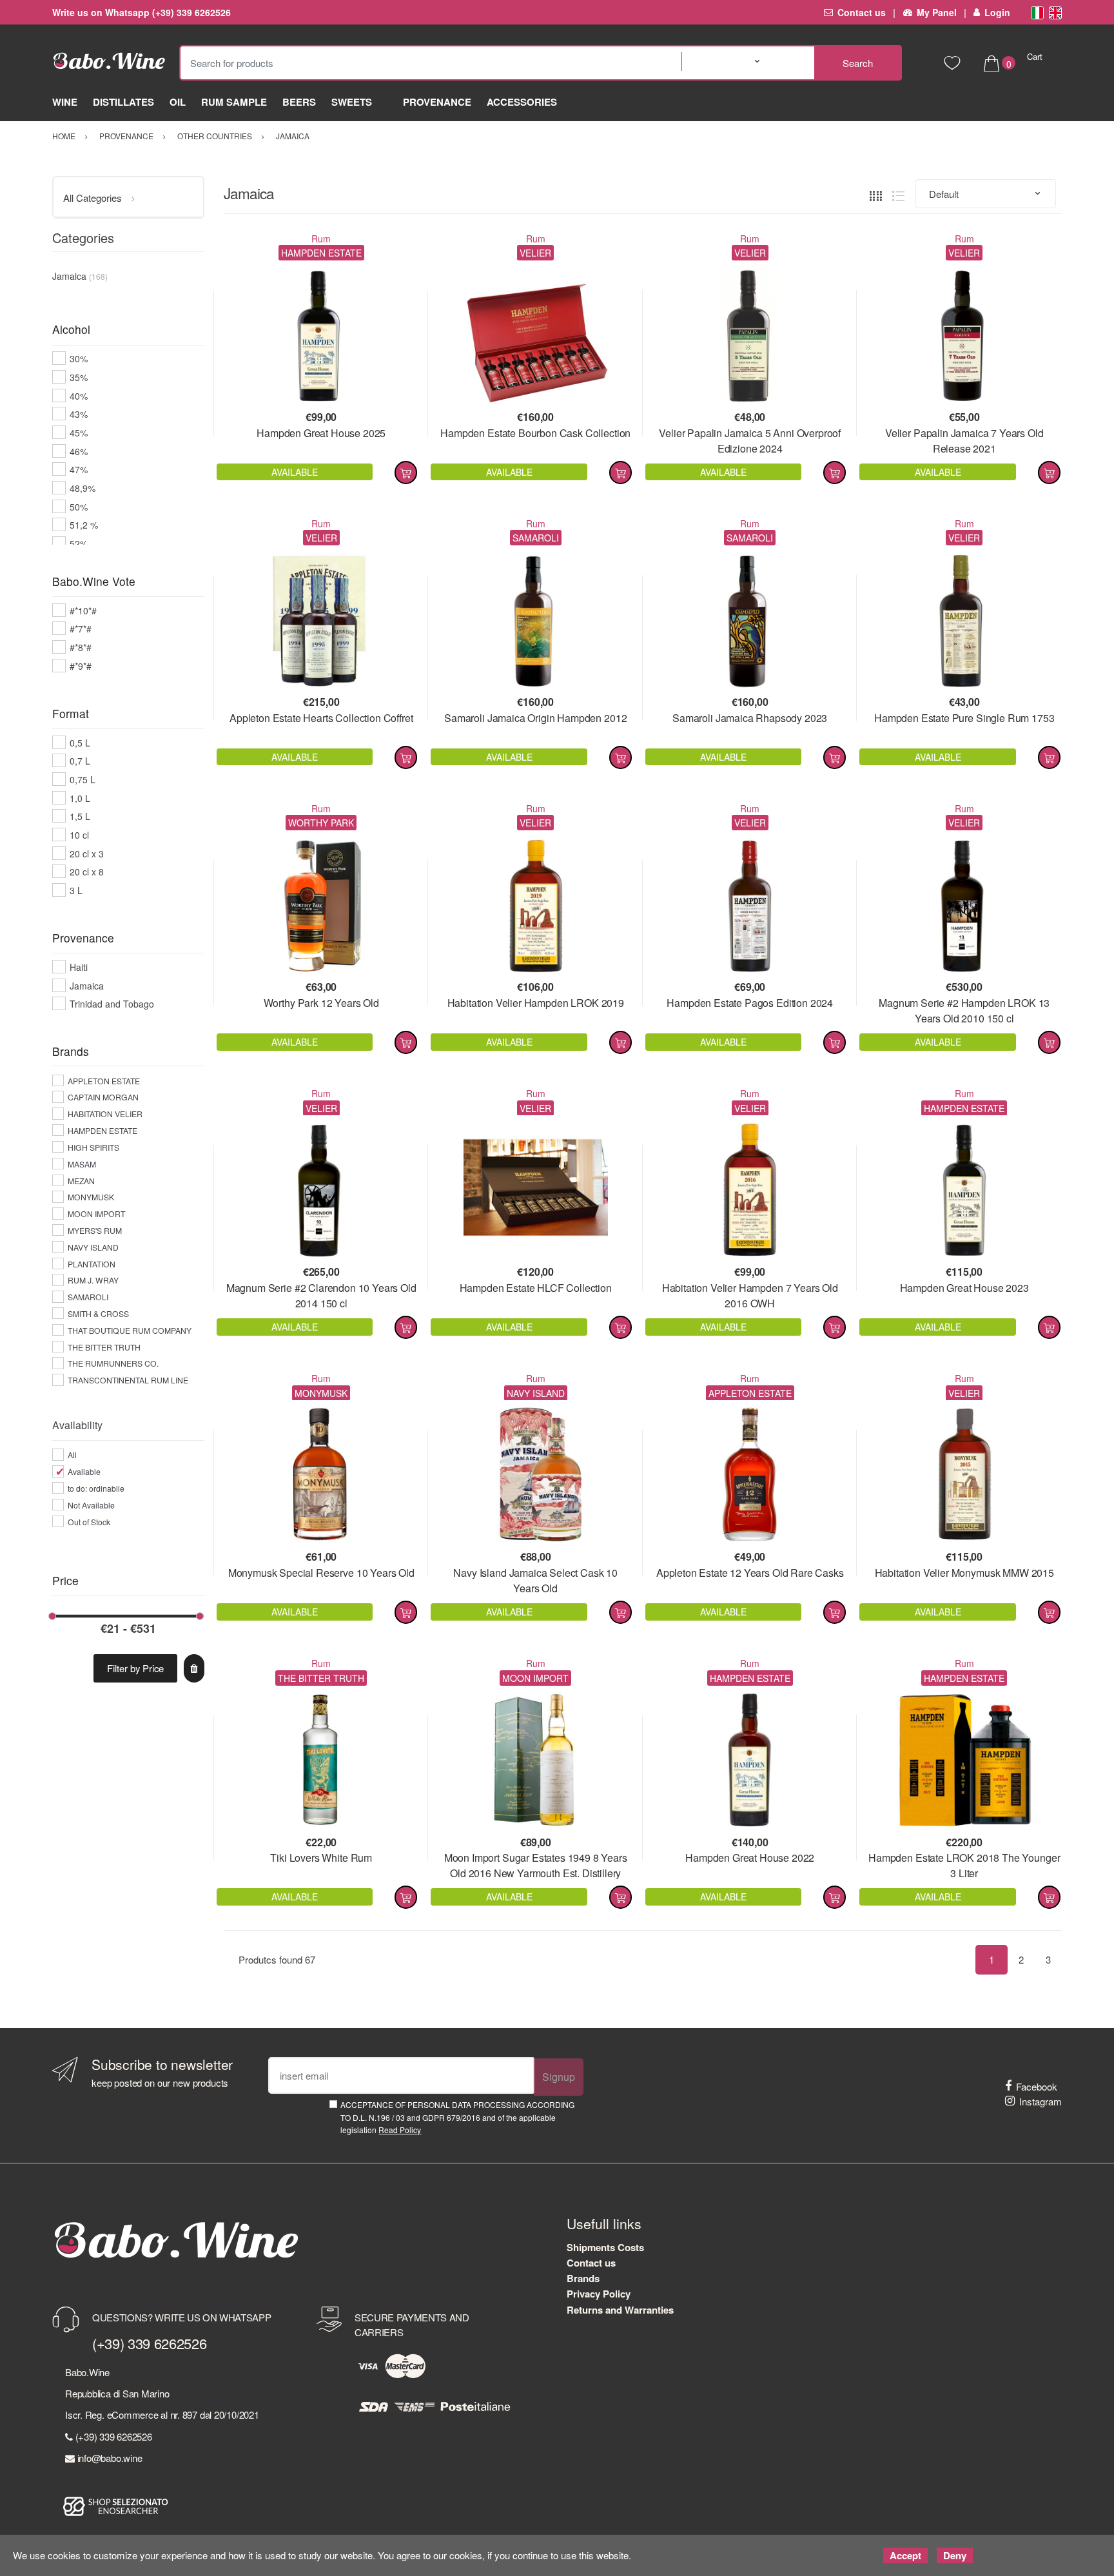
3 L (76, 890)
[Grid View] (876, 194)
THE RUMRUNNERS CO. (113, 1363)
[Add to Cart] (406, 473)
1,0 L (80, 798)
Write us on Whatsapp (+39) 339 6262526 (142, 12)
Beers (299, 102)
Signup (559, 2077)
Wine (65, 102)
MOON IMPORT (96, 1214)
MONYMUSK (91, 1197)
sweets (352, 102)
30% (79, 358)
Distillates (123, 102)
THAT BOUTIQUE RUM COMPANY (130, 1330)
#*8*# (81, 647)
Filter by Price (135, 1668)
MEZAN (81, 1181)
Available (84, 1471)
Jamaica (87, 986)
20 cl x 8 (87, 872)
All (72, 1455)
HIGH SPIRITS (93, 1147)
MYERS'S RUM (95, 1230)
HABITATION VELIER (105, 1114)
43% (79, 414)
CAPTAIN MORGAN (103, 1097)
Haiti (79, 967)
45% (79, 433)
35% (79, 377)
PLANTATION (92, 1264)
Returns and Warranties (620, 2310)
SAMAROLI (88, 1297)
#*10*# (83, 610)
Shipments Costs (605, 2247)
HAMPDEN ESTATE (103, 1130)
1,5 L (80, 816)
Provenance (437, 102)
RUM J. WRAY (93, 1280)
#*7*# (81, 629)
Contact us (862, 12)
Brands (583, 2278)
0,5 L (80, 743)
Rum (321, 239)
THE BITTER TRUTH (104, 1347)
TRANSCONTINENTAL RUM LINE (128, 1380)
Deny (955, 2555)
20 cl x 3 (87, 854)
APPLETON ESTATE (104, 1081)
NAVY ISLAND (93, 1247)
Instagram (1041, 2101)
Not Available (91, 1505)
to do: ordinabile (96, 1488)
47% (79, 469)
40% (79, 396)
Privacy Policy (599, 2294)
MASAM (82, 1164)
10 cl (79, 835)
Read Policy (400, 2130)
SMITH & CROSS (98, 1313)
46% (79, 451)
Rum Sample (234, 102)
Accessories (522, 102)
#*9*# (81, 666)
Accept (905, 2555)
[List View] (898, 194)
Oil (178, 102)
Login (997, 12)
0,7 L (80, 761)
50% (79, 507)
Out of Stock (89, 1522)
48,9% (83, 488)
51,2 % (84, 525)
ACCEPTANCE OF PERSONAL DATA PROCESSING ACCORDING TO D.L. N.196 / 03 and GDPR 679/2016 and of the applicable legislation (457, 2117)
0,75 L (83, 779)
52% (79, 543)
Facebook (1037, 2086)
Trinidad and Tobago (112, 1004)
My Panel (936, 12)
